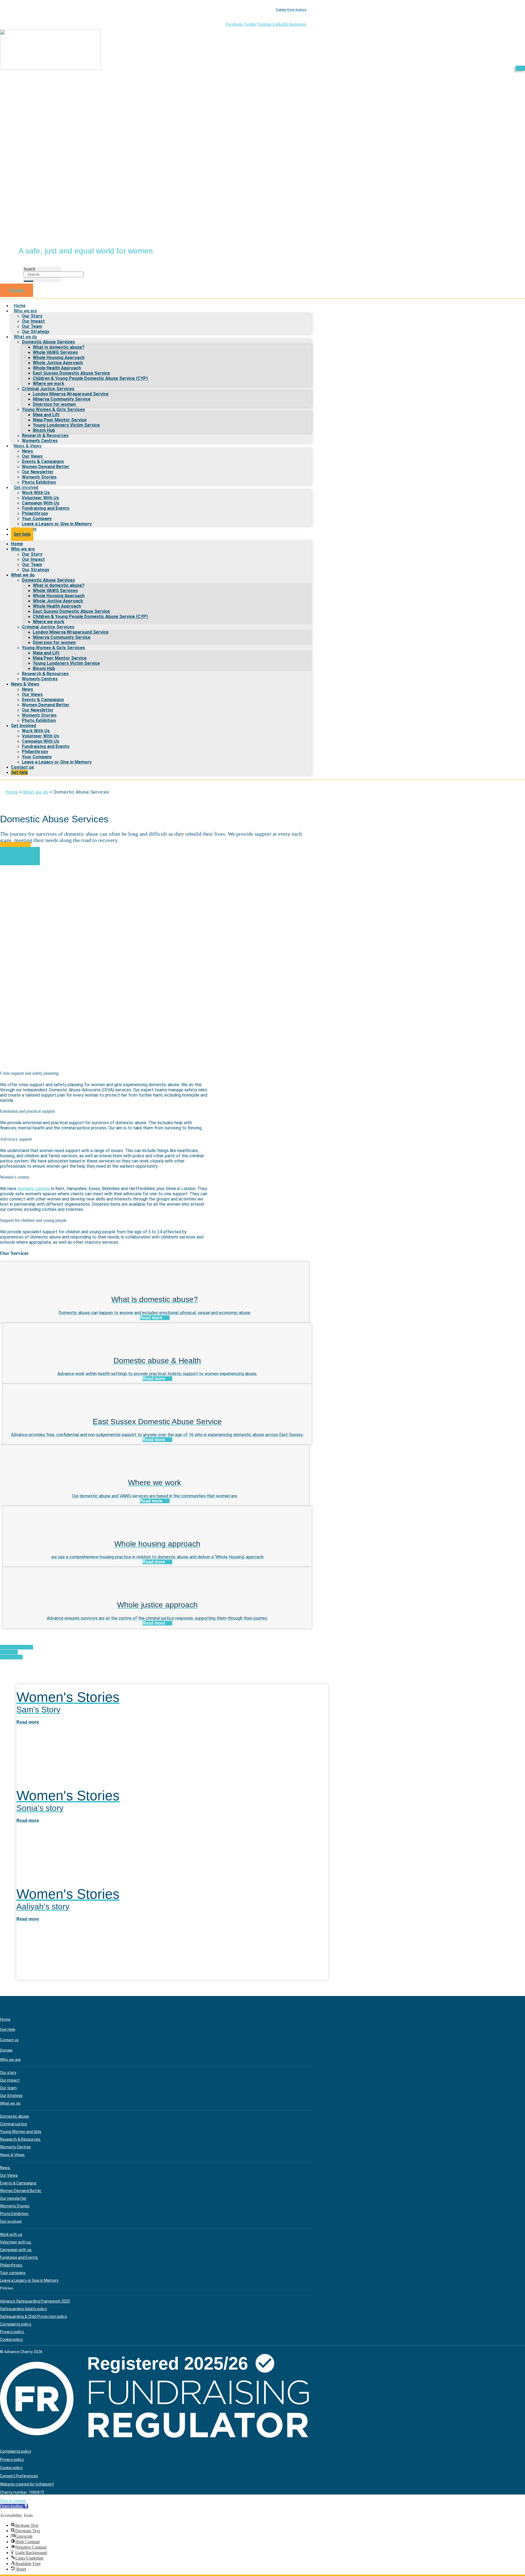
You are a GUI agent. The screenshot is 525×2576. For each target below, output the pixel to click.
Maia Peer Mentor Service (60, 420)
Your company (13, 2273)
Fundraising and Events (46, 508)
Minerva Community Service (62, 399)
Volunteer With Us (40, 498)
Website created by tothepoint (27, 2484)
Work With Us (36, 493)
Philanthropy (35, 513)
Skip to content (13, 2501)
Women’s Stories (39, 477)
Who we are (25, 311)
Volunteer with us (16, 2242)
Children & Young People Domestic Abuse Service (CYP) (90, 378)
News (27, 451)
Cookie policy (12, 2339)
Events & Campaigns (43, 461)
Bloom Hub (44, 430)
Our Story (32, 316)
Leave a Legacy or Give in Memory (57, 524)
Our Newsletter (38, 472)
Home (17, 544)
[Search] (28, 281)
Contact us (22, 767)
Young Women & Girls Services (53, 410)
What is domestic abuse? (59, 347)
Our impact (10, 2080)
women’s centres (34, 1189)
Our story (8, 2073)
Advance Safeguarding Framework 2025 (35, 2301)
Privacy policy (12, 2332)
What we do (25, 337)
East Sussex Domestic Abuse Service (71, 373)
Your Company (37, 519)
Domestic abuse (14, 2116)
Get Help (8, 2029)
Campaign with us (16, 2250)
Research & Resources (45, 435)
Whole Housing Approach (59, 358)
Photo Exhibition (39, 720)
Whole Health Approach (57, 368)
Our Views (32, 456)
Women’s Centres (40, 679)
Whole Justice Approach (58, 363)
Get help (22, 534)
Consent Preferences (19, 2476)
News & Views (28, 446)
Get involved (26, 487)
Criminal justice (14, 2124)
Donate (6, 2050)
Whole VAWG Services (55, 352)
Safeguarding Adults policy (24, 2309)
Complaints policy (16, 2324)
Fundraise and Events (19, 2257)
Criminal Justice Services (48, 389)
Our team (8, 2088)
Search (29, 269)
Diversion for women (54, 404)
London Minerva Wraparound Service (71, 394)
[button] (14, 2506)
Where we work (49, 384)
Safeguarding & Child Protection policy (33, 2316)
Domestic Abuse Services (48, 342)
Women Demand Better (46, 467)
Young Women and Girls (21, 2132)
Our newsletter (13, 2198)
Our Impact (33, 321)
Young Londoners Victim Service (66, 425)
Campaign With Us (41, 503)
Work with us (11, 2234)
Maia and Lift (46, 415)
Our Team (32, 326)
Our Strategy (36, 570)
